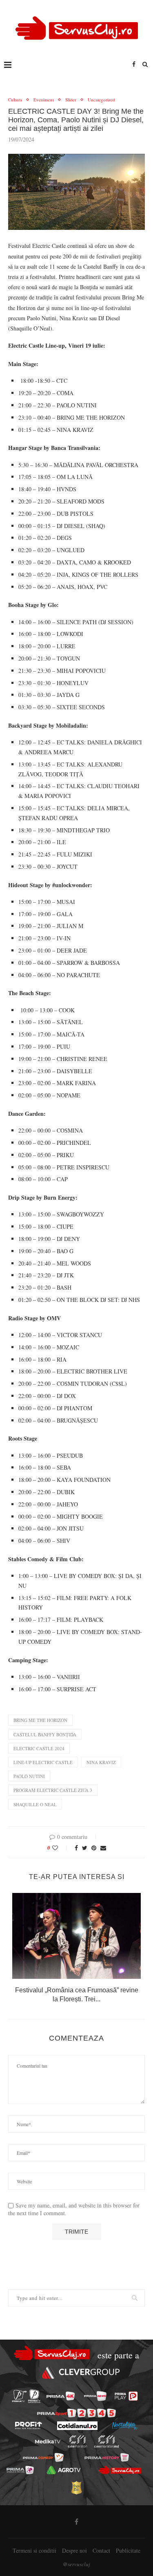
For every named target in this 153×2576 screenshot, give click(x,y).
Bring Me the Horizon (40, 1720)
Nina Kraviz (101, 1762)
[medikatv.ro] (47, 2441)
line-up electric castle (43, 1762)
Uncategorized (101, 100)
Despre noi (74, 2550)
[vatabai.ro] (76, 2488)
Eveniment (44, 100)
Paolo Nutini (29, 1776)
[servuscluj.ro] (120, 2470)
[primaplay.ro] (126, 2396)
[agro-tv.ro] (64, 2470)
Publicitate (128, 2550)
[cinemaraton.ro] (77, 2441)
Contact (101, 2550)
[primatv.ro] (19, 2396)
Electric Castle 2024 (39, 1748)
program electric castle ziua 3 (53, 1790)
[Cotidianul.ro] (77, 2426)
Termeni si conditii (34, 2550)
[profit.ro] (29, 2425)
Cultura (15, 100)
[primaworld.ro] (20, 2470)
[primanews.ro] (95, 2396)
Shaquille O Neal (35, 1804)
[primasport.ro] (76, 2413)
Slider (71, 100)
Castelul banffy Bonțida (45, 1734)
